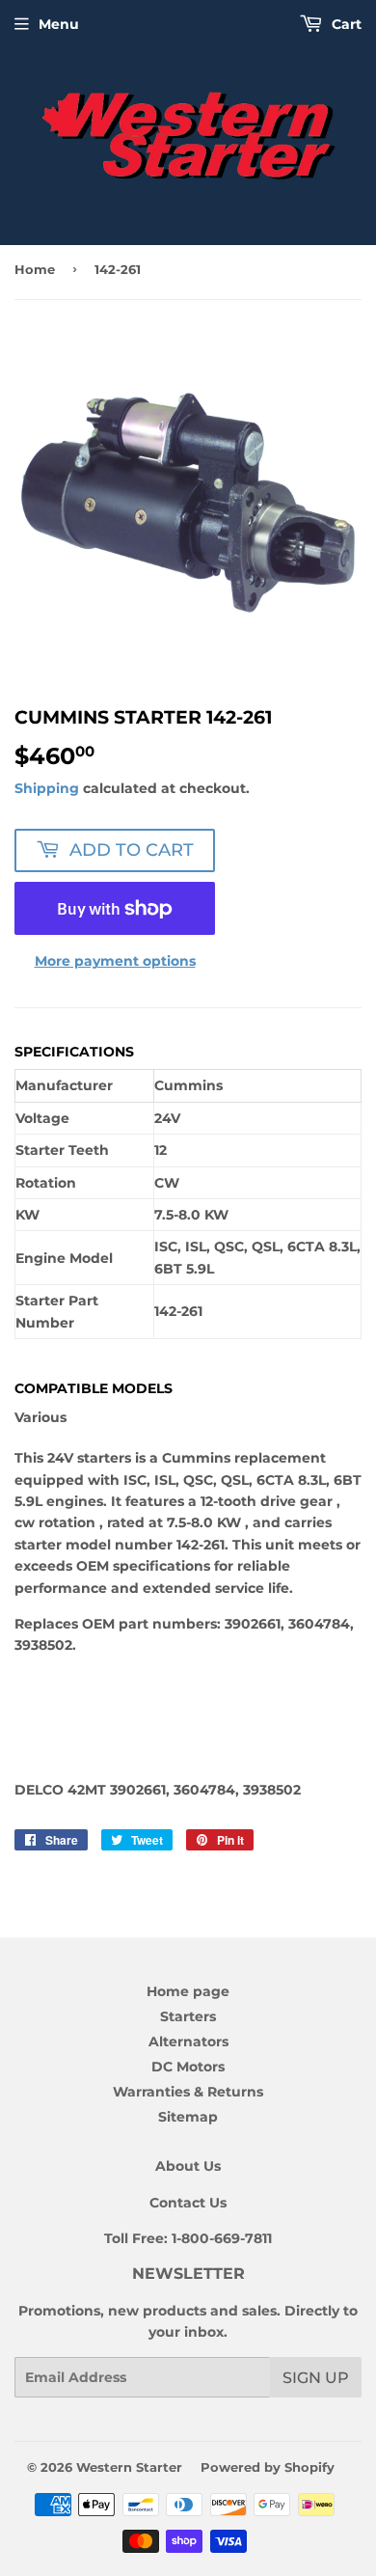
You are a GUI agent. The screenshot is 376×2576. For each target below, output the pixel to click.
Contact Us (188, 2203)
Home (35, 269)
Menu (59, 24)
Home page (188, 1991)
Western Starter (129, 2467)
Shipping (47, 788)
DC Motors (188, 2067)
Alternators (188, 2042)
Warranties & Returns (188, 2092)
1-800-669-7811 (222, 2238)
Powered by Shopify (268, 2467)
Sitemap (188, 2117)
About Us (188, 2166)
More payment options (115, 961)
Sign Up (316, 2378)
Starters (188, 2016)
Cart (345, 24)
